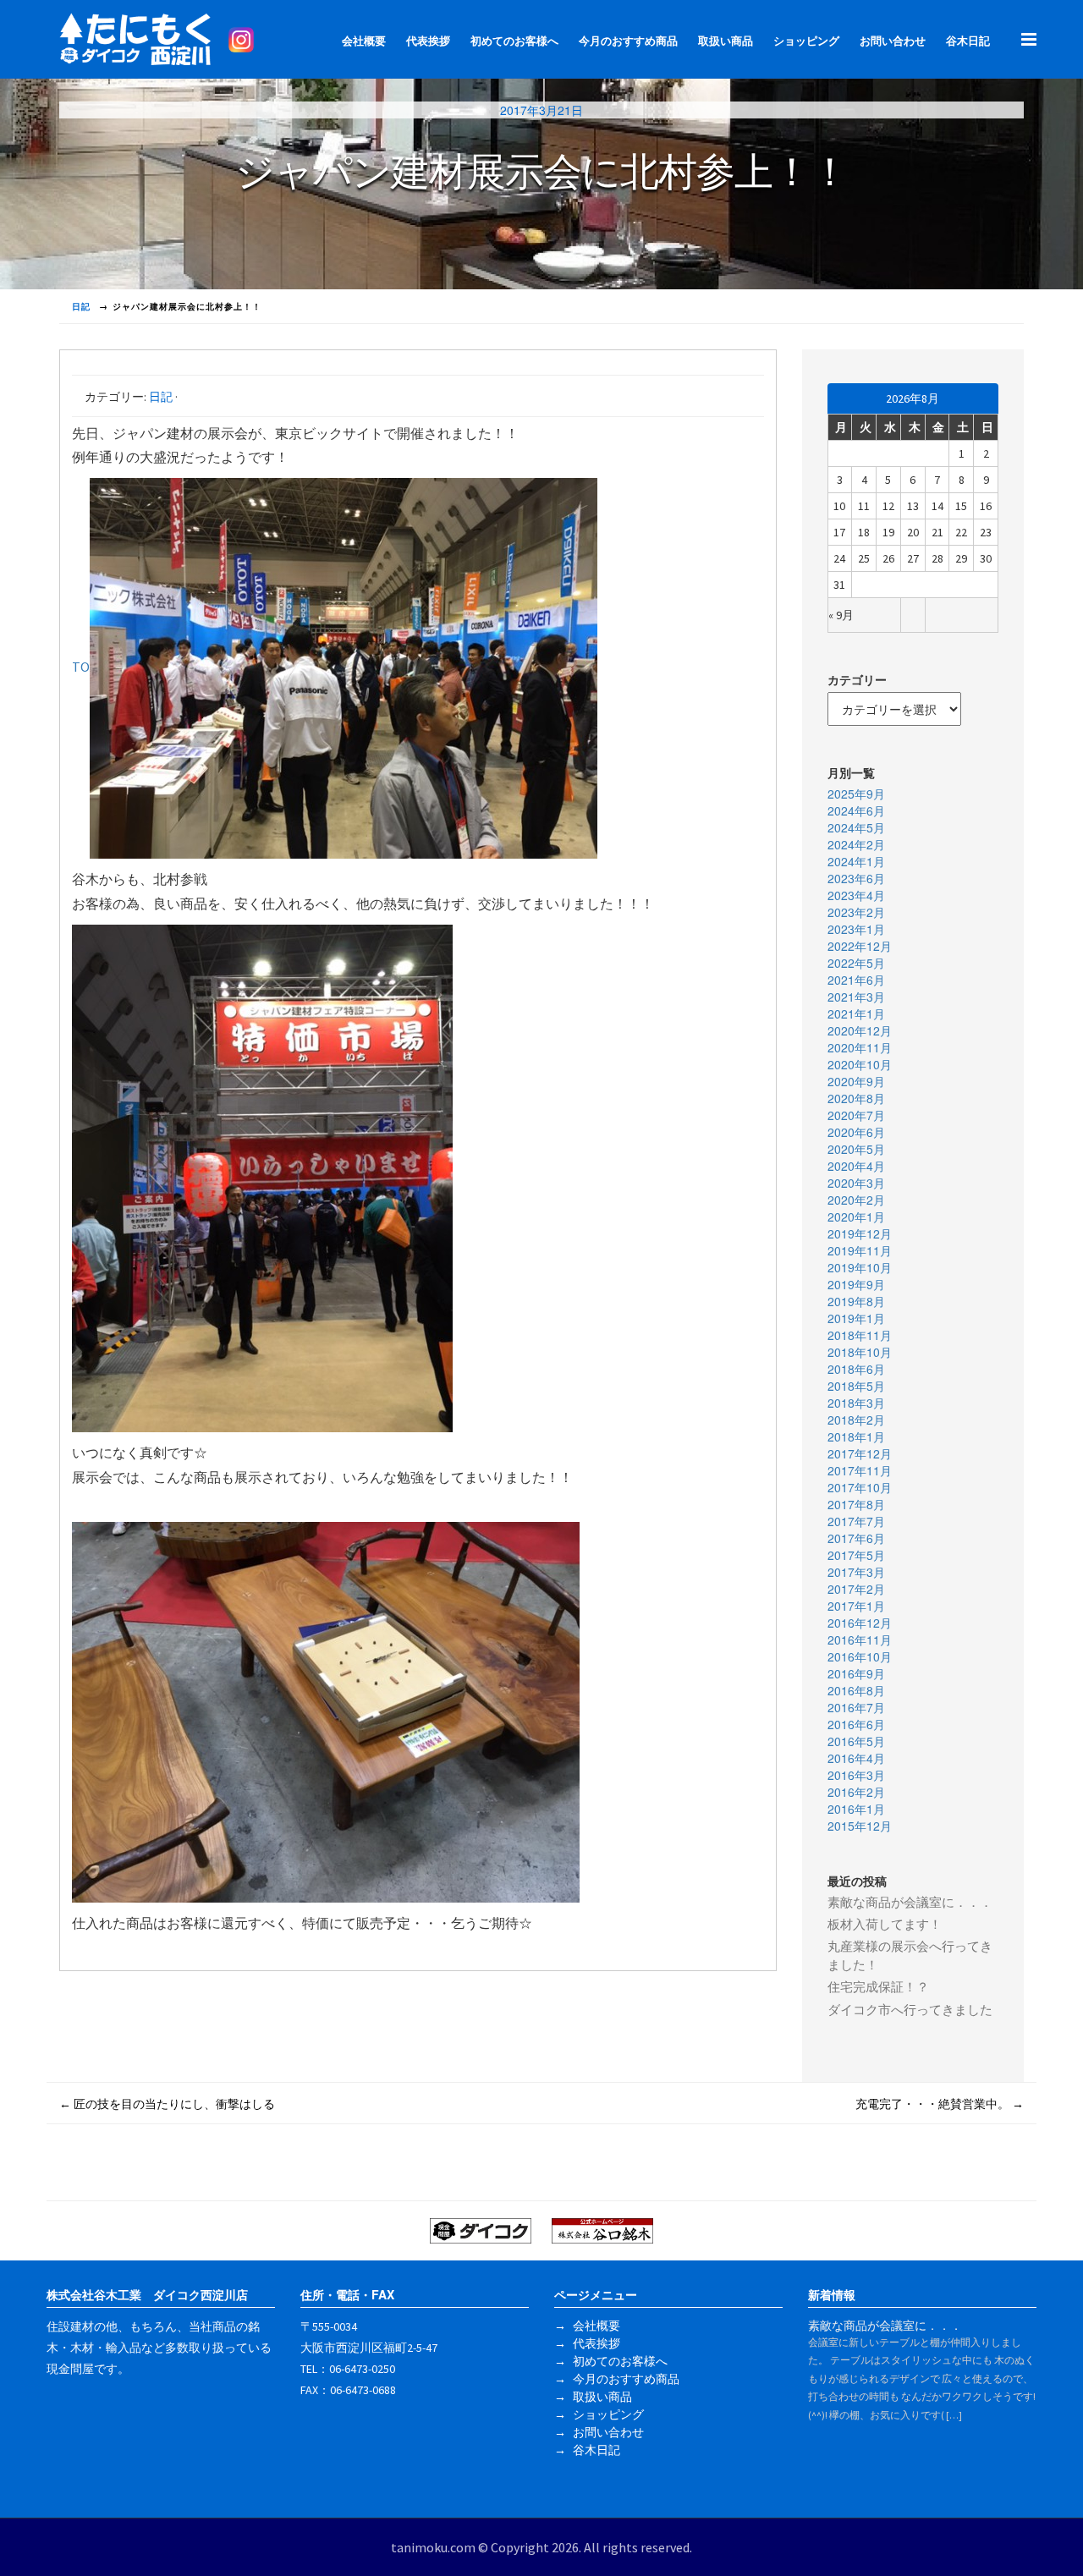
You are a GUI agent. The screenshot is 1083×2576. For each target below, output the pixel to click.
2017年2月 (856, 1589)
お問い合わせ (893, 41)
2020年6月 (856, 1132)
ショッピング (806, 41)
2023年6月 (856, 878)
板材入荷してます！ (885, 1924)
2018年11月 (860, 1335)
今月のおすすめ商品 (628, 41)
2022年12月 (860, 946)
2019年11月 (860, 1250)
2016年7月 (856, 1707)
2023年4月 (856, 895)
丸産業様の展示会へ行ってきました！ (910, 1955)
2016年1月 (856, 1809)
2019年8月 (856, 1301)
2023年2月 (856, 912)
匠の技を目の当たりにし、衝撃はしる (167, 2104)
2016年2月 (856, 1792)
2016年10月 (860, 1656)
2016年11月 (860, 1640)
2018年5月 (856, 1386)
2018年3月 (856, 1403)
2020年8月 (856, 1098)
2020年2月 (856, 1200)
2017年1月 (856, 1606)
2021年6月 (856, 980)
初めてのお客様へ (514, 41)
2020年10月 (860, 1064)
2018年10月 (860, 1352)
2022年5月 (856, 963)
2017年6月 (856, 1538)
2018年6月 (856, 1369)
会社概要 (364, 41)
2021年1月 (856, 1013)
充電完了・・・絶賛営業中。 (940, 2104)
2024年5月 (856, 827)
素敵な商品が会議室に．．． (910, 1902)
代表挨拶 (428, 41)
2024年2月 (856, 844)
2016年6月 (856, 1724)
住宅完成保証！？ (878, 1987)
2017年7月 (856, 1521)
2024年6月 (856, 810)
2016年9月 (856, 1673)
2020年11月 (860, 1047)
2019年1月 (856, 1318)
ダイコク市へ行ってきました (910, 2010)
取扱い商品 (726, 41)
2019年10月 (860, 1267)
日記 (161, 397)
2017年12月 (860, 1453)
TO (81, 667)
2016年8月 (856, 1690)
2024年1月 (856, 861)
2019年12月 (860, 1233)
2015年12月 (860, 1826)
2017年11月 (860, 1470)
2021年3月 (856, 997)
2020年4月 (856, 1166)
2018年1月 (856, 1436)
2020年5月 (856, 1149)
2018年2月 (856, 1420)
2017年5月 (856, 1555)
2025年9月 (856, 794)
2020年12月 (860, 1030)
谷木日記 (968, 41)
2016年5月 (856, 1741)
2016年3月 (856, 1775)
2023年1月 (856, 929)
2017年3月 (856, 1572)
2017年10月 (860, 1487)
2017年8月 (856, 1504)
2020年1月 (856, 1217)
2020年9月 (856, 1081)
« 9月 (841, 615)
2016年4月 (856, 1758)
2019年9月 (856, 1284)
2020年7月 (856, 1115)
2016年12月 (860, 1623)
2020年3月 (856, 1183)
